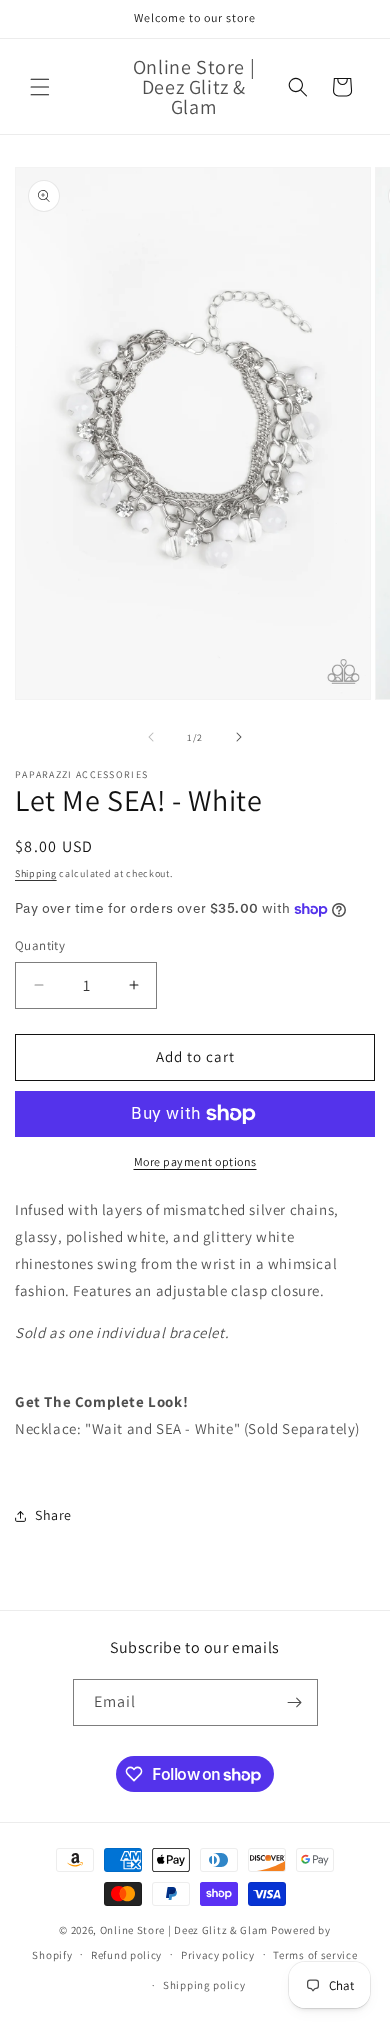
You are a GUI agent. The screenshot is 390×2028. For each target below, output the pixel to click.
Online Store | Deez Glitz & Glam (184, 1930)
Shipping (36, 873)
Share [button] (53, 1515)
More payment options (195, 1161)
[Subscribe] (295, 1702)
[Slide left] (151, 737)
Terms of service (315, 1955)
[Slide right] (239, 737)
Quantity (40, 945)
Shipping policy (204, 1985)
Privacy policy (218, 1955)
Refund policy (126, 1955)
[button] (40, 87)
